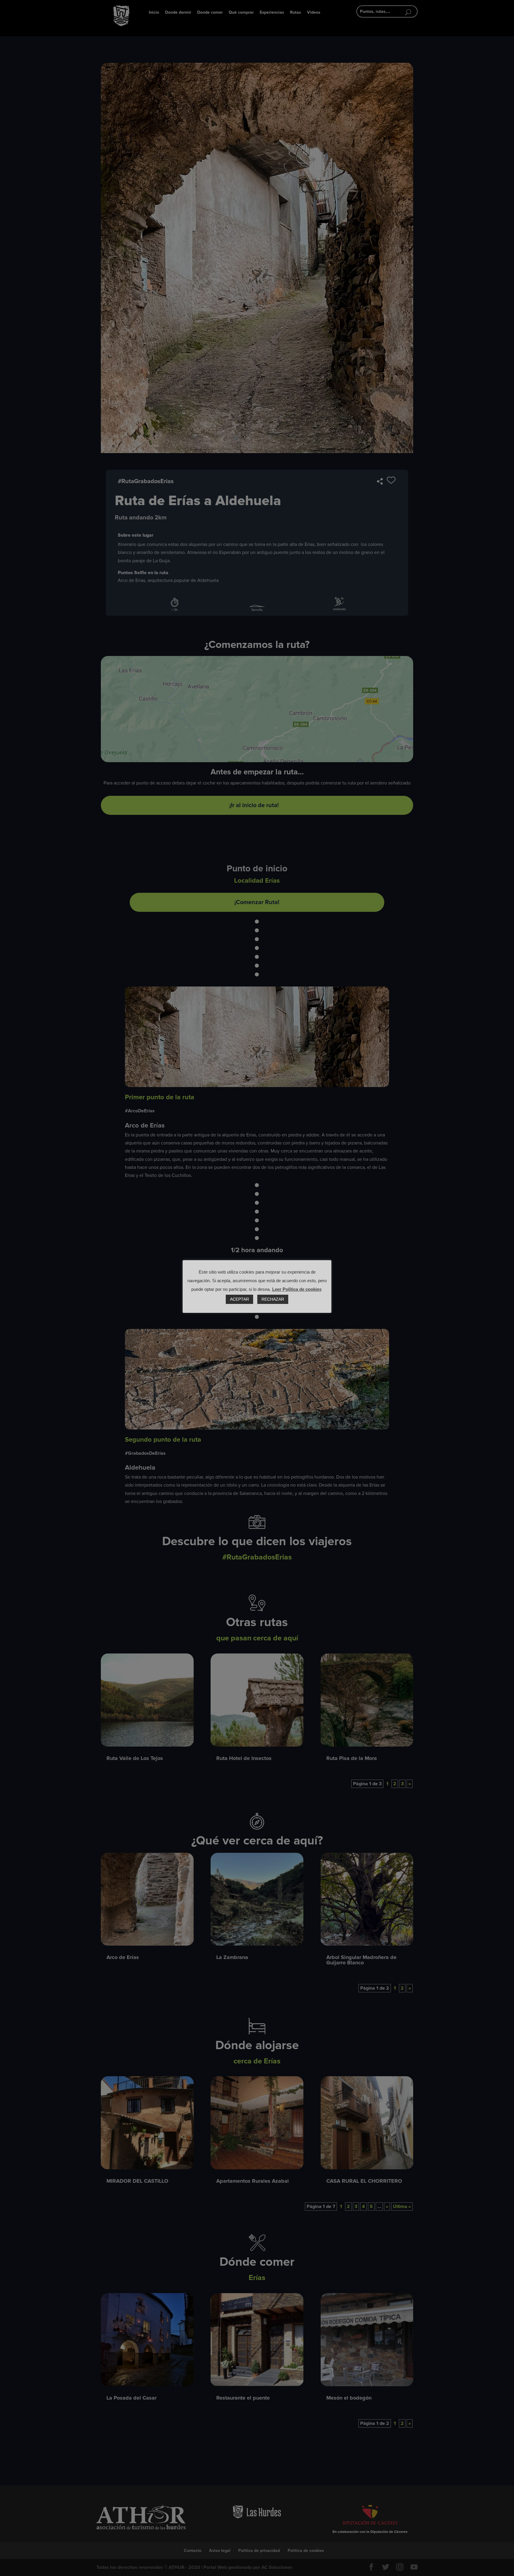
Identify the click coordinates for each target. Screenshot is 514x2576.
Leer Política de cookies (297, 1289)
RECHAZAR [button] (273, 1299)
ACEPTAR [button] (239, 1299)
